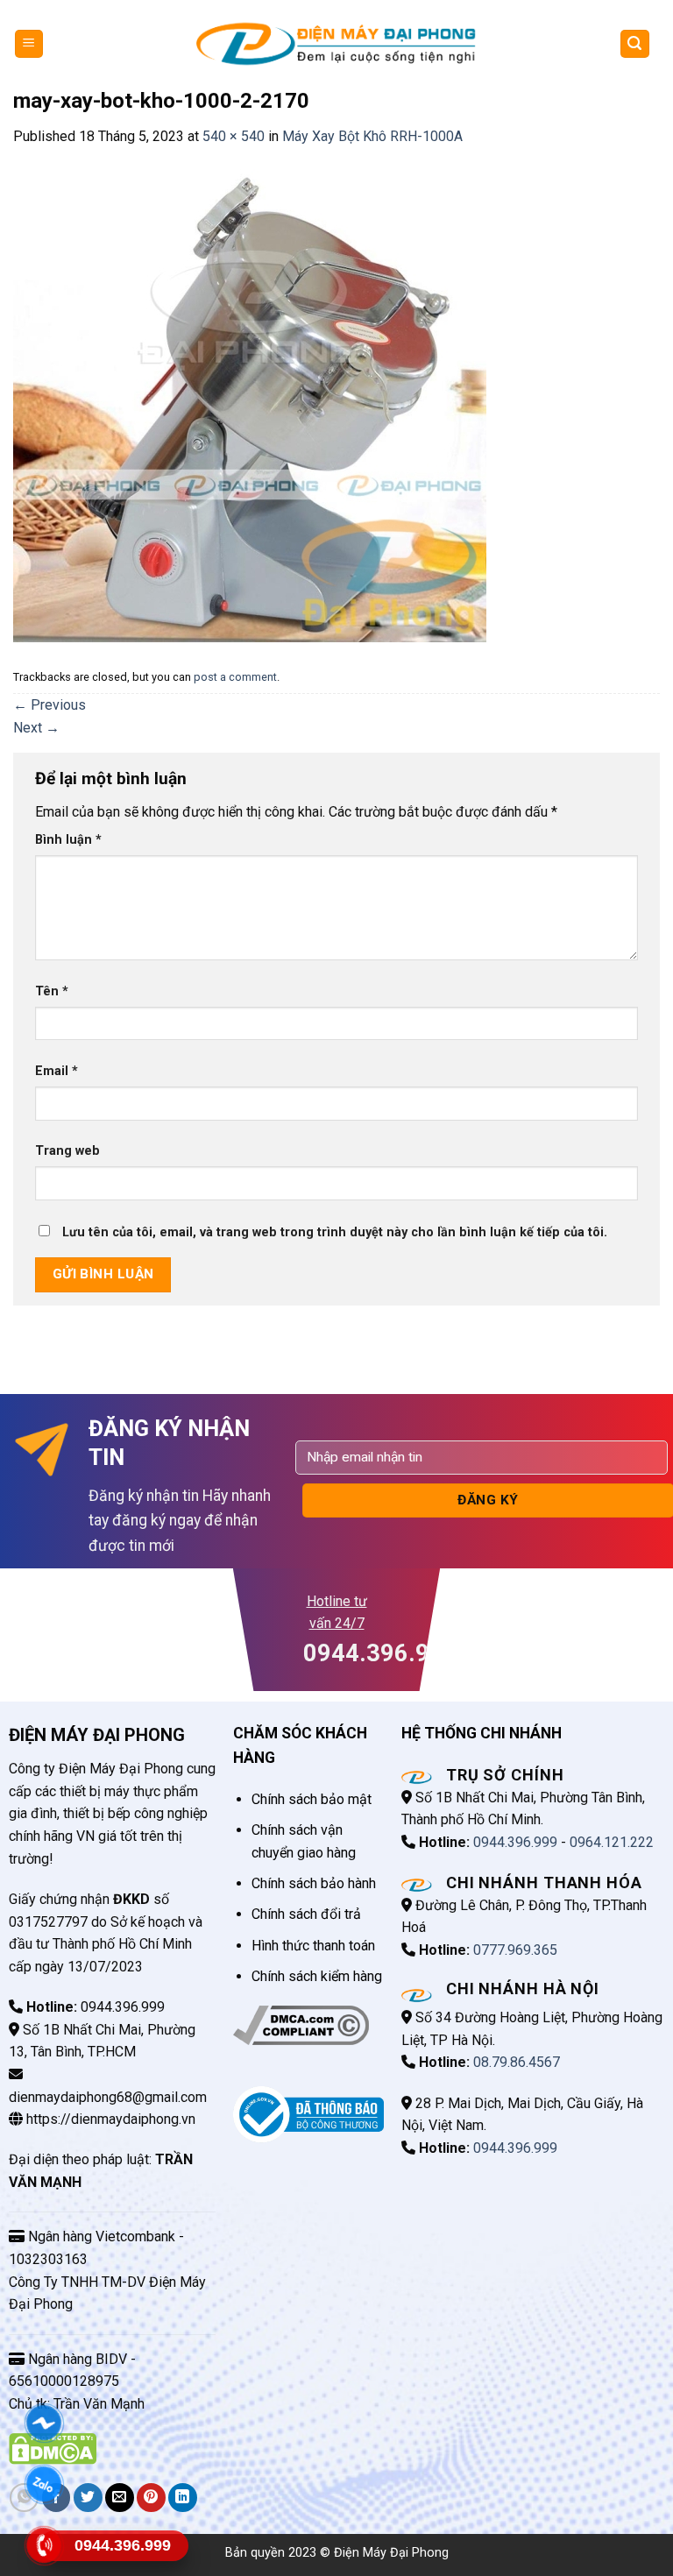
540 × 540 (234, 136)
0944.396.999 (515, 1842)
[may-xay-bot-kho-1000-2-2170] (250, 404)
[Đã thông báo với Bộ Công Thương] (308, 2113)
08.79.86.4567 (517, 2062)
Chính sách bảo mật (312, 1799)
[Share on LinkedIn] (183, 2498)
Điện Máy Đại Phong (391, 2553)
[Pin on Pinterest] (151, 2498)
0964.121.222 (612, 1842)
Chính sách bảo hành (314, 1883)
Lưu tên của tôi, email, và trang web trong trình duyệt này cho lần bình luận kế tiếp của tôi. (335, 1232)
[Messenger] (43, 2423)
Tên (52, 991)
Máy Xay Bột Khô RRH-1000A (372, 136)
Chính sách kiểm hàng (317, 1976)
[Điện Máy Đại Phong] (336, 44)
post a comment (235, 677)
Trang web (67, 1151)
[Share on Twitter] (88, 2498)
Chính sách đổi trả (306, 1914)
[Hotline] (43, 2546)
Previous (50, 705)
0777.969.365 (515, 1950)
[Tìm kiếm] (635, 44)
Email (57, 1071)
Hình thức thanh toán (313, 1946)
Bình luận (68, 840)
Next (36, 728)
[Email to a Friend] (120, 2498)
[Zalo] (43, 2484)
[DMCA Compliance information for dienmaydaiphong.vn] (301, 2024)
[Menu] (29, 44)
